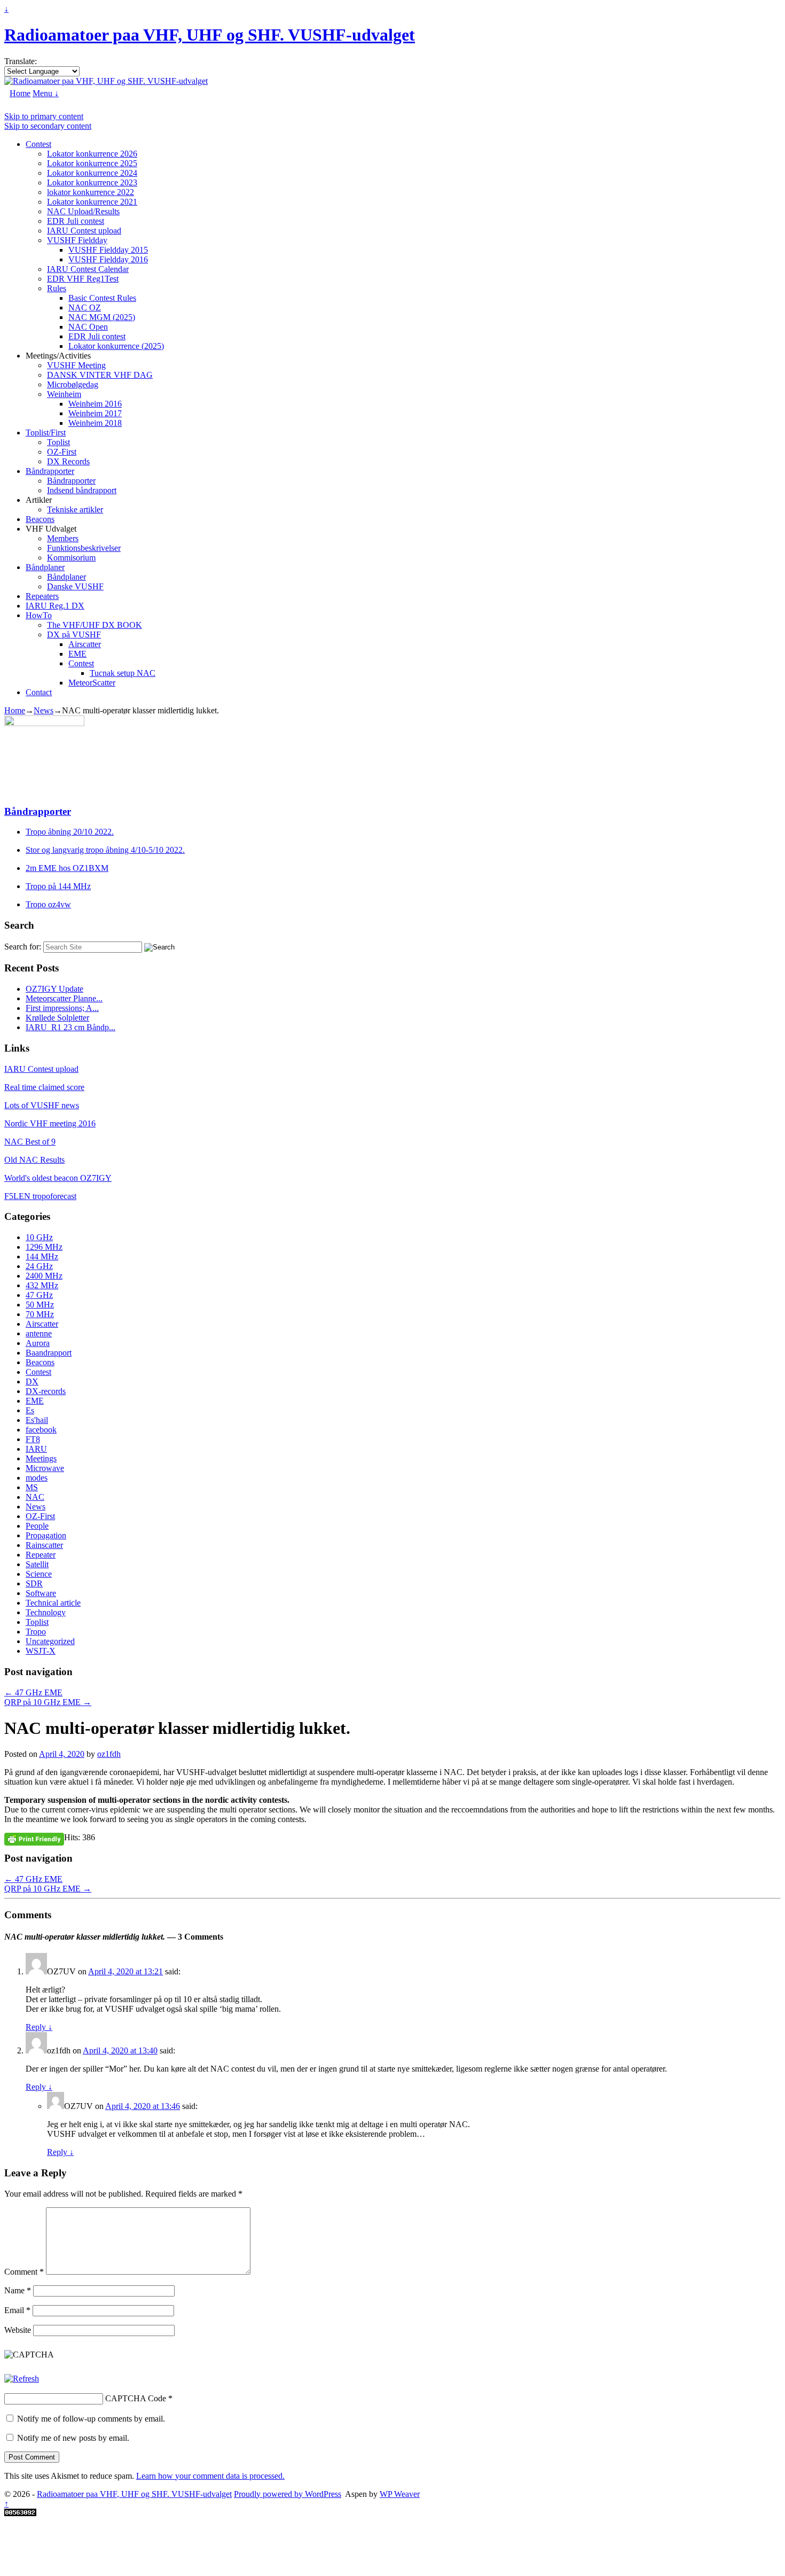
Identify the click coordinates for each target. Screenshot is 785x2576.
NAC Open (88, 327)
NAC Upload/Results (83, 211)
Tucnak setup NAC (123, 673)
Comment (24, 2272)
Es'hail (37, 1420)
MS (32, 1487)
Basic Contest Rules (102, 298)
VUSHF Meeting (76, 365)
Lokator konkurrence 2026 (92, 154)
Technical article (53, 1603)
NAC (35, 1497)
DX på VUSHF (74, 635)
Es (30, 1410)
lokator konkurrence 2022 (91, 192)
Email (17, 2310)
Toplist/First (46, 433)
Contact (39, 692)
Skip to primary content (44, 116)
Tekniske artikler (75, 509)
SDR (34, 1583)
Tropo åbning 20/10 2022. (70, 832)
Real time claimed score (44, 1087)
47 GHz (39, 1295)
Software (41, 1593)
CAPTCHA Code (136, 2398)
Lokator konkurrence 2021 (92, 202)
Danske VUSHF (75, 586)
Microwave (45, 1468)
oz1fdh (109, 1754)
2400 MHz (44, 1276)
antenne (39, 1333)
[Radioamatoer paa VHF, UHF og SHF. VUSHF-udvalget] (106, 81)
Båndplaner (45, 567)
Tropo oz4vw (48, 904)
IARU (36, 1449)
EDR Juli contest (76, 221)
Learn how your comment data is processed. (210, 2476)
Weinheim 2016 (95, 404)
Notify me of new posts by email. (73, 2438)
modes (37, 1478)
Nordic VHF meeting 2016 (50, 1123)
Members (63, 538)
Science (39, 1574)
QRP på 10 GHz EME (48, 1702)
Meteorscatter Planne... (64, 998)
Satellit (37, 1564)
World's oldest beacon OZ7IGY (58, 1178)
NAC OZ (85, 308)
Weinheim (64, 394)
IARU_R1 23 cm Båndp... (70, 1027)
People (37, 1526)
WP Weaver (400, 2494)
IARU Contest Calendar (88, 269)
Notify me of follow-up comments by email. (91, 2419)
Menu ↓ (46, 93)
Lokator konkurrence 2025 (92, 163)
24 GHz (39, 1266)
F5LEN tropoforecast (40, 1196)
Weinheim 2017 (95, 413)
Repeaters (42, 596)
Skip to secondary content (48, 126)
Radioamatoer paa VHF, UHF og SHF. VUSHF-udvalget (210, 35)
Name (18, 2290)
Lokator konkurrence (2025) (116, 346)
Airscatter (85, 644)
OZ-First (62, 452)
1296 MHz (44, 1247)
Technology (46, 1612)
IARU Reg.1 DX (55, 606)
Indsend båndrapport (82, 490)
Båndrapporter (50, 471)
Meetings (41, 1458)
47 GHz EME (33, 1692)
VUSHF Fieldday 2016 (108, 259)
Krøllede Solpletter (57, 1018)
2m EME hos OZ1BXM (67, 868)
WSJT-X (41, 1651)
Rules (57, 288)
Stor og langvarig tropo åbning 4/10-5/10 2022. (105, 850)
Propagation (46, 1535)
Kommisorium (71, 558)
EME (77, 654)
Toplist (58, 442)
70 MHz (40, 1314)
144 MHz (42, 1256)
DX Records (68, 461)
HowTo (39, 615)
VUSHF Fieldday (77, 240)
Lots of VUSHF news (42, 1105)
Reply (39, 2027)
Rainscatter (44, 1545)
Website (18, 2330)
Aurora (38, 1343)
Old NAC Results (34, 1160)
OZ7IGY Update (54, 989)
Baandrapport (49, 1353)
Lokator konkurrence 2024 (92, 173)
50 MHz (40, 1305)
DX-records (46, 1391)
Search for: (23, 947)
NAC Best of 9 (30, 1142)
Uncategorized (50, 1641)
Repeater (41, 1555)
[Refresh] (22, 2379)
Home (20, 93)
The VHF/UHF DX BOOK (95, 625)
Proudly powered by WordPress (288, 2494)
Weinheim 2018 (95, 423)
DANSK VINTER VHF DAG (100, 375)
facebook (41, 1430)
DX (32, 1382)
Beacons (40, 519)
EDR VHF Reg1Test (83, 279)
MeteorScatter (92, 683)
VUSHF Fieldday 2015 (108, 250)
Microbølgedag (73, 384)
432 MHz (42, 1285)
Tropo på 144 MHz (58, 886)
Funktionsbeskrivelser (84, 548)
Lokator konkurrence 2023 (92, 182)
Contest (38, 144)
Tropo (36, 1632)
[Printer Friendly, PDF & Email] (34, 1839)
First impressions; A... (62, 1008)
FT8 (33, 1439)
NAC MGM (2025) (102, 317)
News (44, 710)
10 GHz (39, 1237)
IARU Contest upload (84, 231)
